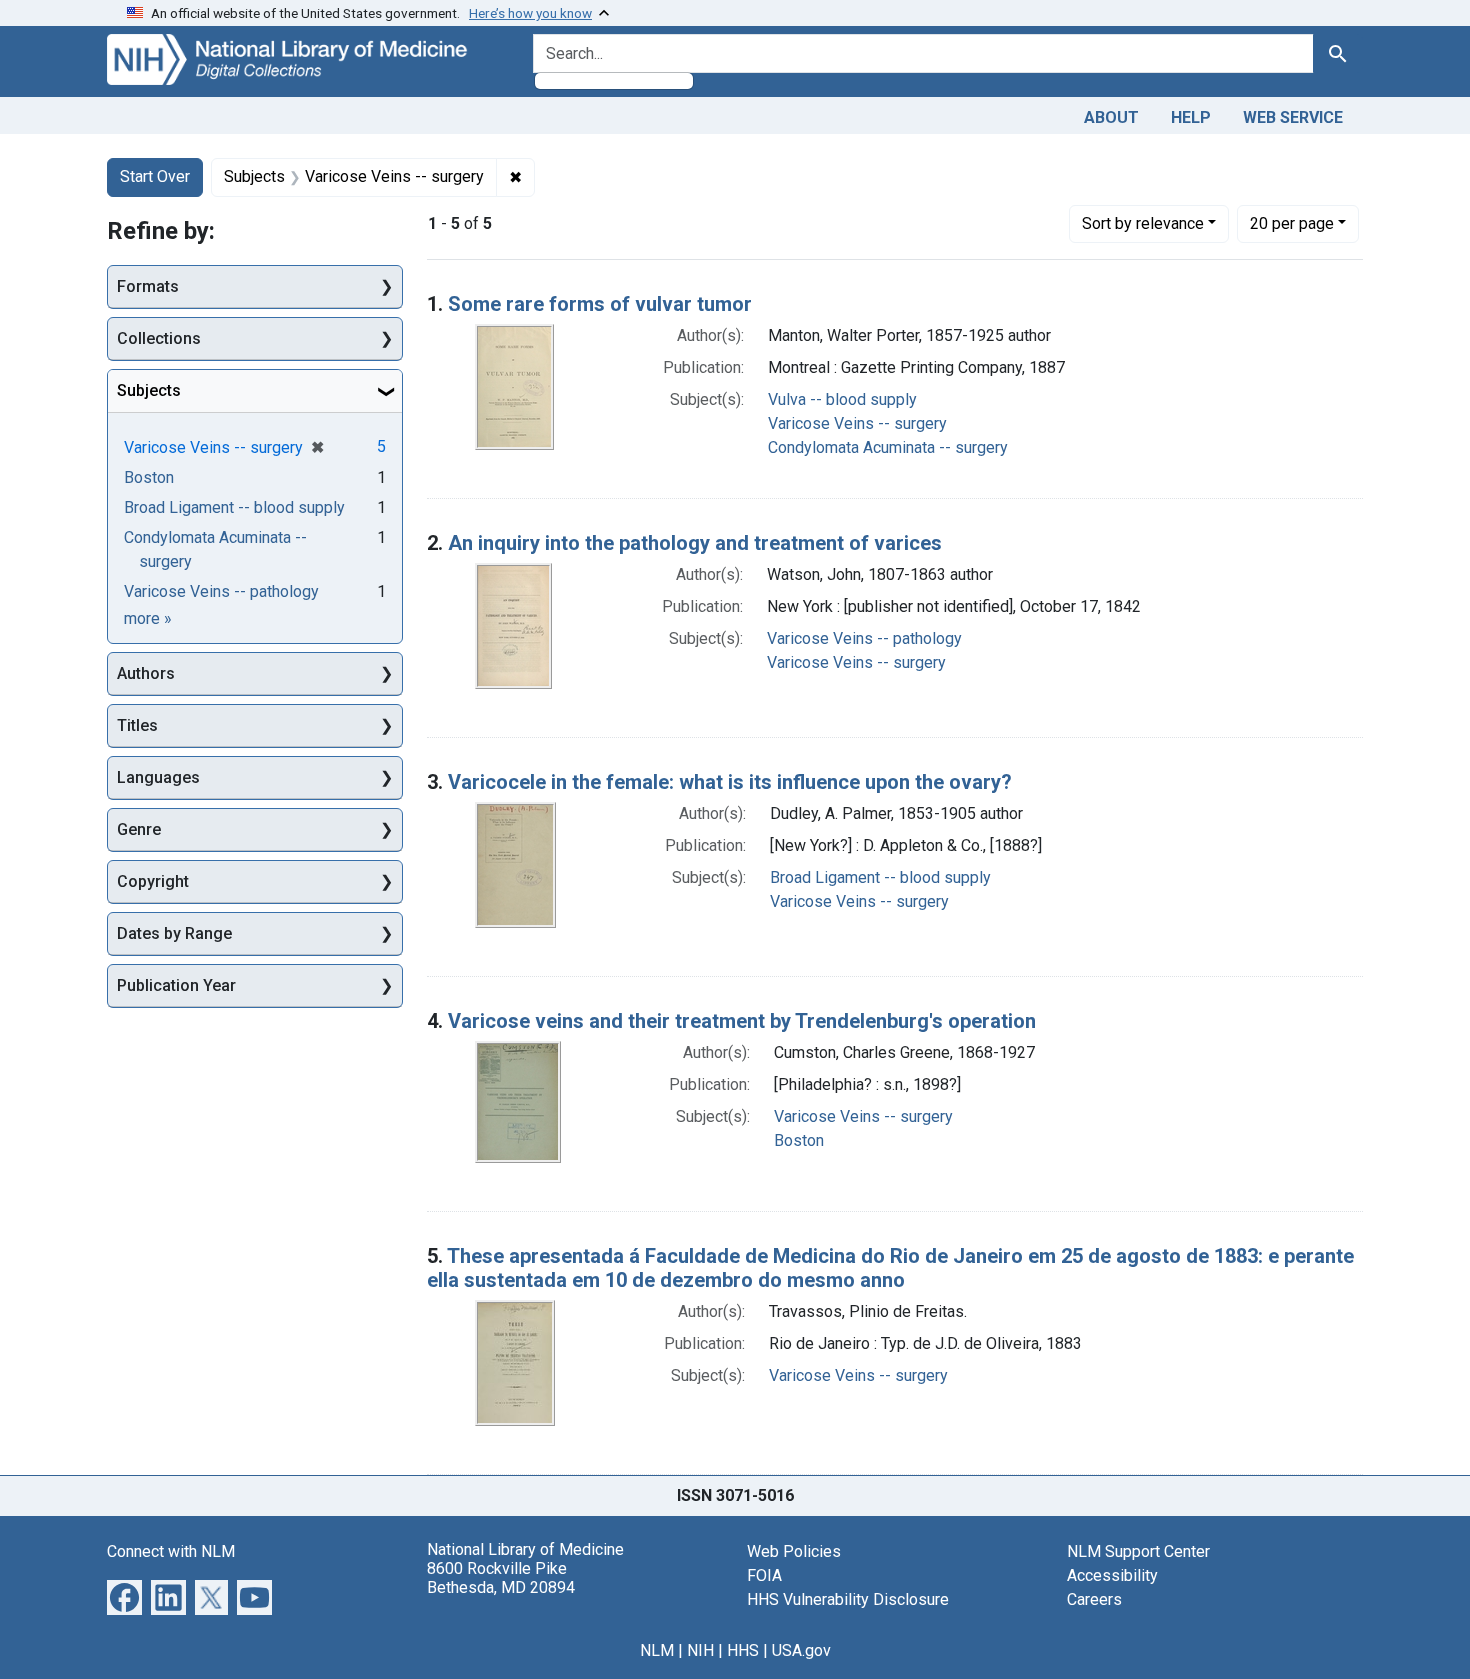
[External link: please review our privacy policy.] (124, 1595)
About (1111, 117)
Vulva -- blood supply (842, 399)
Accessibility (1112, 1575)
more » (148, 618)
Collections (159, 338)
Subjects (149, 390)
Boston (799, 1140)
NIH (700, 1650)
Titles (137, 725)
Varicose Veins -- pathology (864, 638)
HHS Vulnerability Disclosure (848, 1599)
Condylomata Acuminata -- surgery (888, 447)
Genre (139, 829)
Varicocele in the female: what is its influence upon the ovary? (730, 782)
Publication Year (176, 985)
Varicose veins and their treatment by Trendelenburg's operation (742, 1021)
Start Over (155, 176)
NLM (657, 1650)
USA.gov (801, 1650)
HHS (743, 1650)
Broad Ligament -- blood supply (880, 877)
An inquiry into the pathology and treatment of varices (695, 543)
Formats (148, 286)
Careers (1094, 1599)
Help (1191, 117)
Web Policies (794, 1551)
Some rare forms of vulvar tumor (600, 304)
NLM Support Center (1138, 1551)
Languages (158, 777)
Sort (1143, 223)
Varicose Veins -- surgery (857, 423)
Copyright (153, 881)
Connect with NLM (171, 1551)
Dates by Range (174, 933)
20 (1292, 223)
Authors (146, 673)
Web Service (1293, 117)
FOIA (764, 1575)
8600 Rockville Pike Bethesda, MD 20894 (501, 1578)
